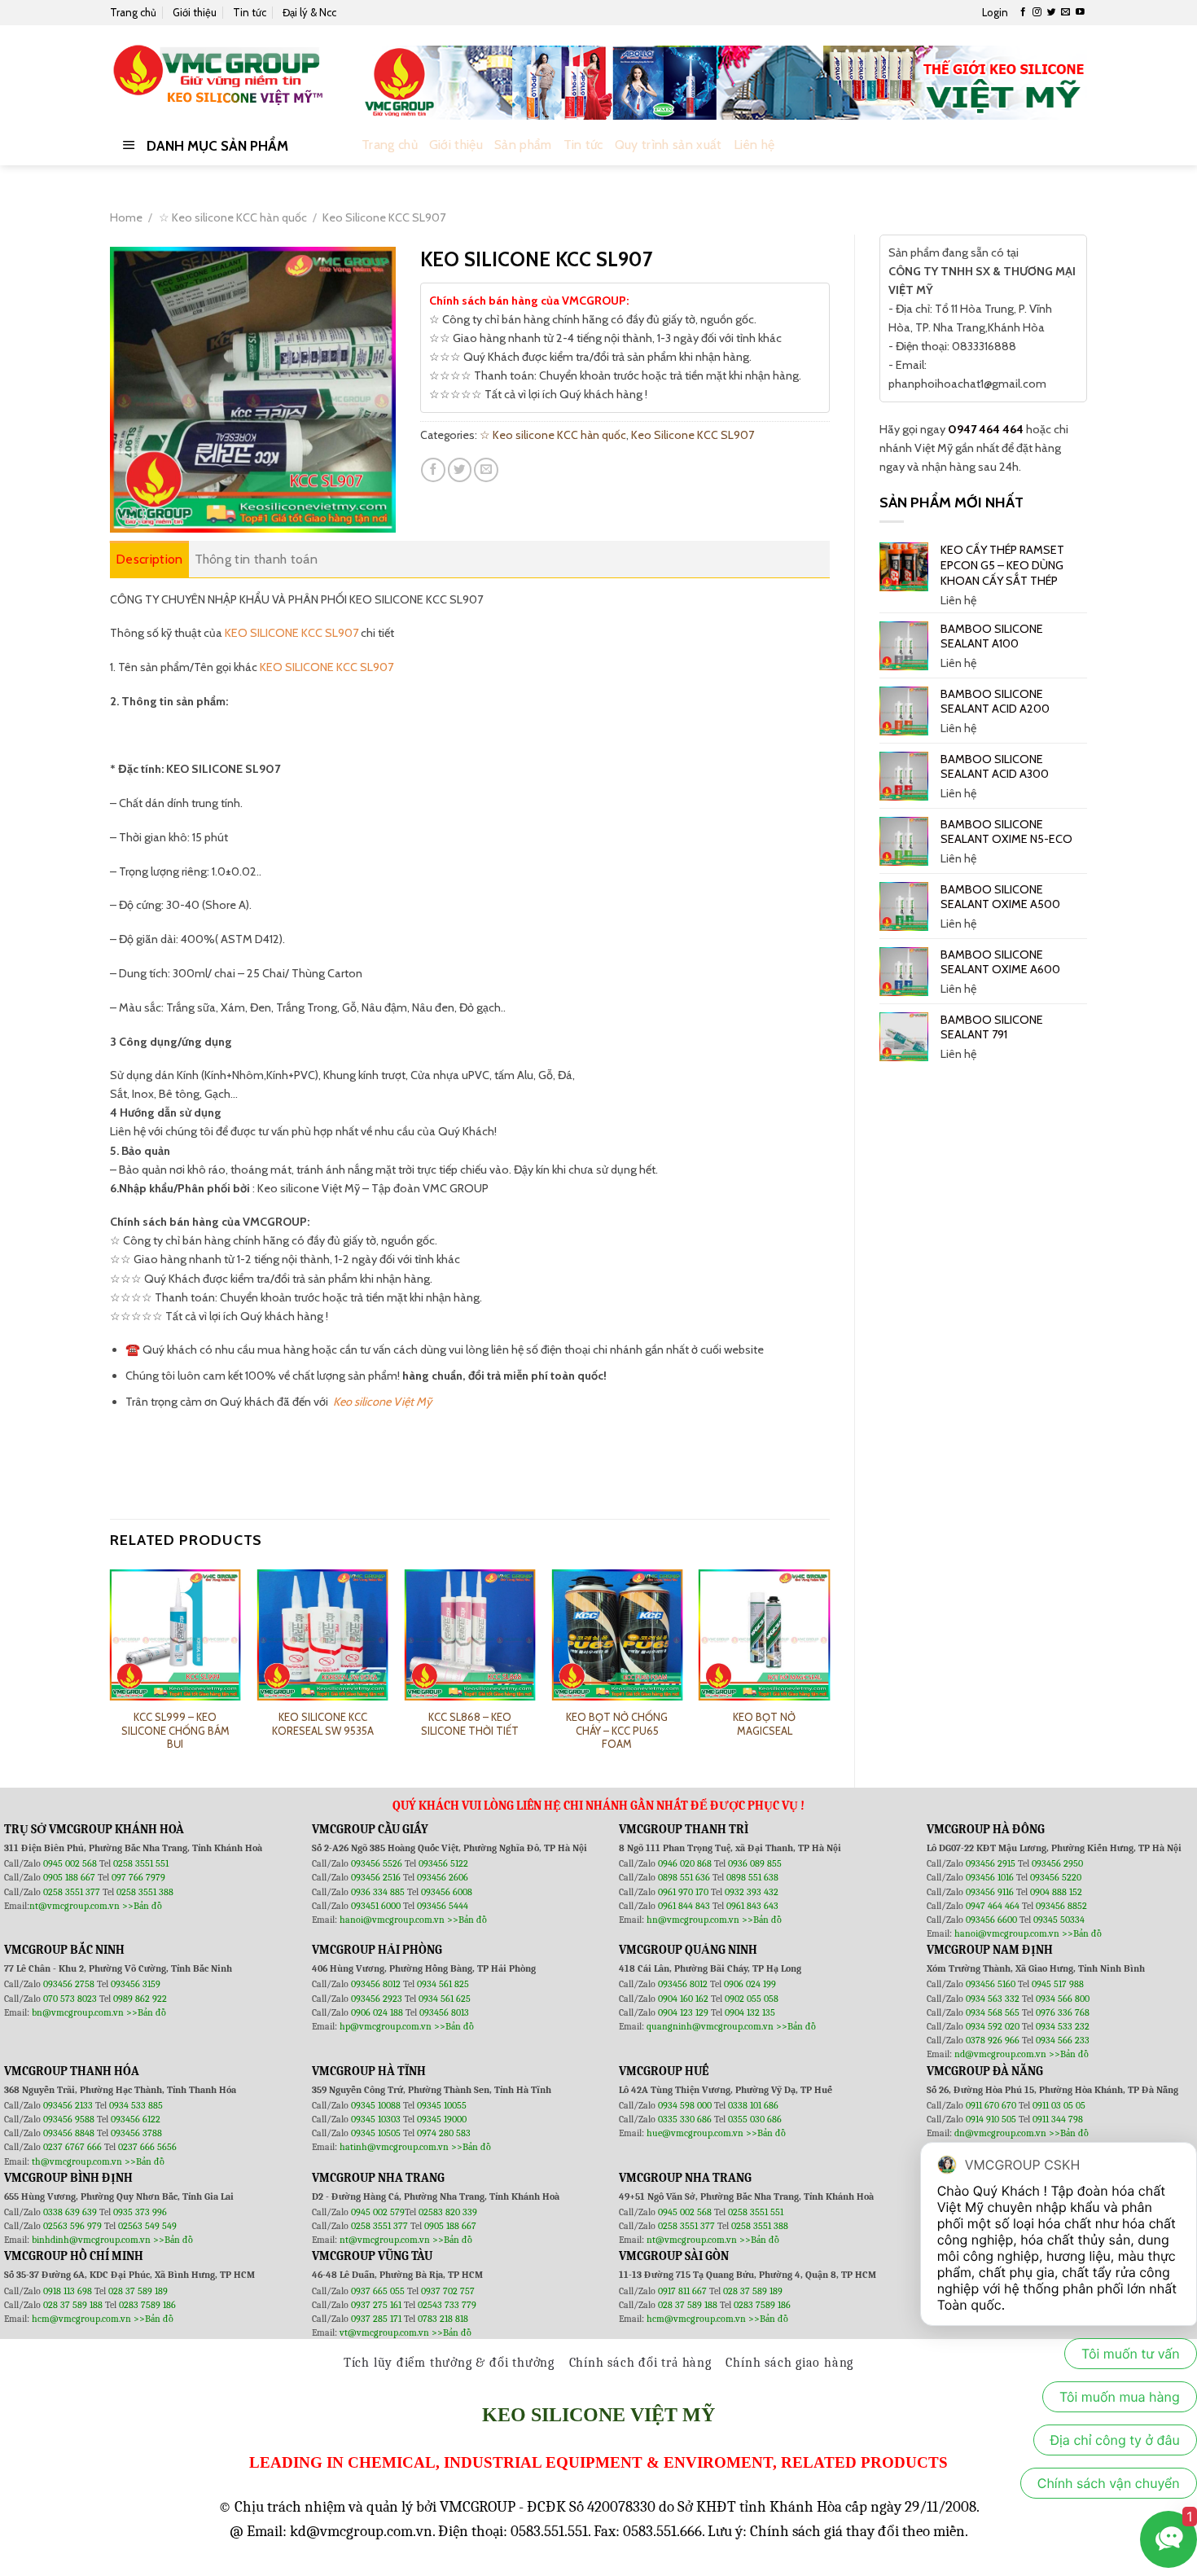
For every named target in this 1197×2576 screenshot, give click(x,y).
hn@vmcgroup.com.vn (693, 1920)
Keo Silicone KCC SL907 (384, 217)
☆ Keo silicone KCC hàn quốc (233, 217)
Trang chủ (133, 12)
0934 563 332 (994, 1999)
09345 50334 (1059, 1920)
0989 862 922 (140, 1999)
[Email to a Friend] (486, 470)
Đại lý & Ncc (309, 12)
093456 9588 (69, 2119)
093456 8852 (1061, 1906)
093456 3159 (136, 1984)
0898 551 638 (752, 1877)
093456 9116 (990, 1892)
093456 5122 (443, 1863)
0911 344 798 (1058, 2119)
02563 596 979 (72, 2226)
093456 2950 (1057, 1863)
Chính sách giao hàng (789, 2363)
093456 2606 (443, 1877)
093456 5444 (443, 1906)
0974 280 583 (444, 2133)
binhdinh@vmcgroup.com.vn (91, 2240)
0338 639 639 (71, 2212)
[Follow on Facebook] (1023, 12)
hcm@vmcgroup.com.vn (81, 2319)
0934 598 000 (686, 2105)
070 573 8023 (70, 1999)
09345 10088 (376, 2105)
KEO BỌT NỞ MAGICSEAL (764, 1724)
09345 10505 (376, 2133)
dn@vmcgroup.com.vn (1000, 2133)
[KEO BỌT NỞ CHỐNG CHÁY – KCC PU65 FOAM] (617, 1635)
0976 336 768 (1063, 2012)
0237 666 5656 (147, 2147)
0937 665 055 (379, 2291)
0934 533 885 (136, 2105)
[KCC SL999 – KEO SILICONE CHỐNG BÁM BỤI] (175, 1635)
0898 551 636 (685, 1877)
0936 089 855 (755, 1863)
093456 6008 (447, 1892)
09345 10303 (376, 2119)
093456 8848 (69, 2133)
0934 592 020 (994, 2026)
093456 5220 (1056, 1877)
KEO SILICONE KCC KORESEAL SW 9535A (323, 1724)
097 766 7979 (138, 1877)
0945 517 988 (1058, 1984)
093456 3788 (136, 2133)
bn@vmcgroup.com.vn (78, 2012)
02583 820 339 (448, 2212)
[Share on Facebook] (433, 470)
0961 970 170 (684, 1892)
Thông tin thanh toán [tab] (256, 559)
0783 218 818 (443, 2319)
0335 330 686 (685, 2119)
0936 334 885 (378, 1892)
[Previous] (111, 1665)
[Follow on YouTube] (1080, 12)
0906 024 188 (378, 2012)
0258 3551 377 (73, 1892)
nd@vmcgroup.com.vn (1000, 2054)
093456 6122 (136, 2119)
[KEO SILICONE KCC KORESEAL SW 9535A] (323, 1635)
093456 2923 (378, 1999)
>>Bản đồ (142, 1906)
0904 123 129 (684, 2012)
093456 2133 (68, 2105)
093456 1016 (990, 1877)
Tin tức (250, 12)
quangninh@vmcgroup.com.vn (710, 2026)
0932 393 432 (752, 1892)
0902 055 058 (752, 1999)
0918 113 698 (69, 2291)
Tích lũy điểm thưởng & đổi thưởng (449, 2363)
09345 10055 (442, 2105)
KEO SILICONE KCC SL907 (292, 633)
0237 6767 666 (74, 2147)
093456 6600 (991, 1920)
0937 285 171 (376, 2319)
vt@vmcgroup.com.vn (384, 2332)
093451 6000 (376, 1906)
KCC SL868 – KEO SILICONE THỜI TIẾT (470, 1724)
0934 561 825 (443, 1984)
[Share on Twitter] (460, 470)
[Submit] (1071, 145)
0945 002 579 (378, 2212)
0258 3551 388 (145, 1892)
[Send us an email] (1065, 12)
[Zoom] (130, 514)
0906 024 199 (750, 1984)
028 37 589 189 (138, 2291)
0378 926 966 (994, 2040)
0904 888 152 (1056, 1892)
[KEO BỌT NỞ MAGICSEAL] (764, 1635)
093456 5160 (992, 1984)
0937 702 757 (448, 2291)
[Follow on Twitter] (1052, 12)
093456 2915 (991, 1863)
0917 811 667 (684, 2291)
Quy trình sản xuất (669, 145)
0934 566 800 (1063, 1999)
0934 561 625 (445, 1999)
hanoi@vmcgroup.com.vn (392, 1920)
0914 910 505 (991, 2119)
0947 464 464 (986, 429)
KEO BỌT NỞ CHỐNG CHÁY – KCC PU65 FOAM (617, 1731)
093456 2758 (69, 1984)
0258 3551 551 (141, 1863)
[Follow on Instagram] (1037, 12)
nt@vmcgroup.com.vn (75, 1906)
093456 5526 (378, 1863)
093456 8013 (444, 2012)
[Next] (829, 1665)
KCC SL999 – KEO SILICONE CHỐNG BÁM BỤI (175, 1731)
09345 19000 (442, 2119)
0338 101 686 (753, 2105)
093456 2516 (376, 1877)
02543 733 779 (447, 2305)
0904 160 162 (684, 1999)
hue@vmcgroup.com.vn (695, 2133)
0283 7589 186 (147, 2305)
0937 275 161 (376, 2305)
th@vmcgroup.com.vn (77, 2161)
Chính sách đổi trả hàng (640, 2363)
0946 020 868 (686, 1863)
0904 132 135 (750, 2012)
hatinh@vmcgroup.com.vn (394, 2147)
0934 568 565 (994, 2012)
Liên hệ (754, 145)
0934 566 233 (1063, 2040)
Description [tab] (149, 559)
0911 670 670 (992, 2105)
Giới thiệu (195, 12)
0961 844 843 (684, 1906)
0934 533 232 (1063, 2026)
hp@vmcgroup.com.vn (386, 2026)
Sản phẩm (523, 145)
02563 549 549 (147, 2226)
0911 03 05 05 (1059, 2105)
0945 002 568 (71, 1863)
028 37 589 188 (73, 2305)
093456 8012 (376, 1984)
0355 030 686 (755, 2119)
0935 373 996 (140, 2212)
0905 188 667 (70, 1877)
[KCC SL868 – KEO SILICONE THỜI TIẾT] (469, 1635)
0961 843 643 (752, 1906)
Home (126, 217)
